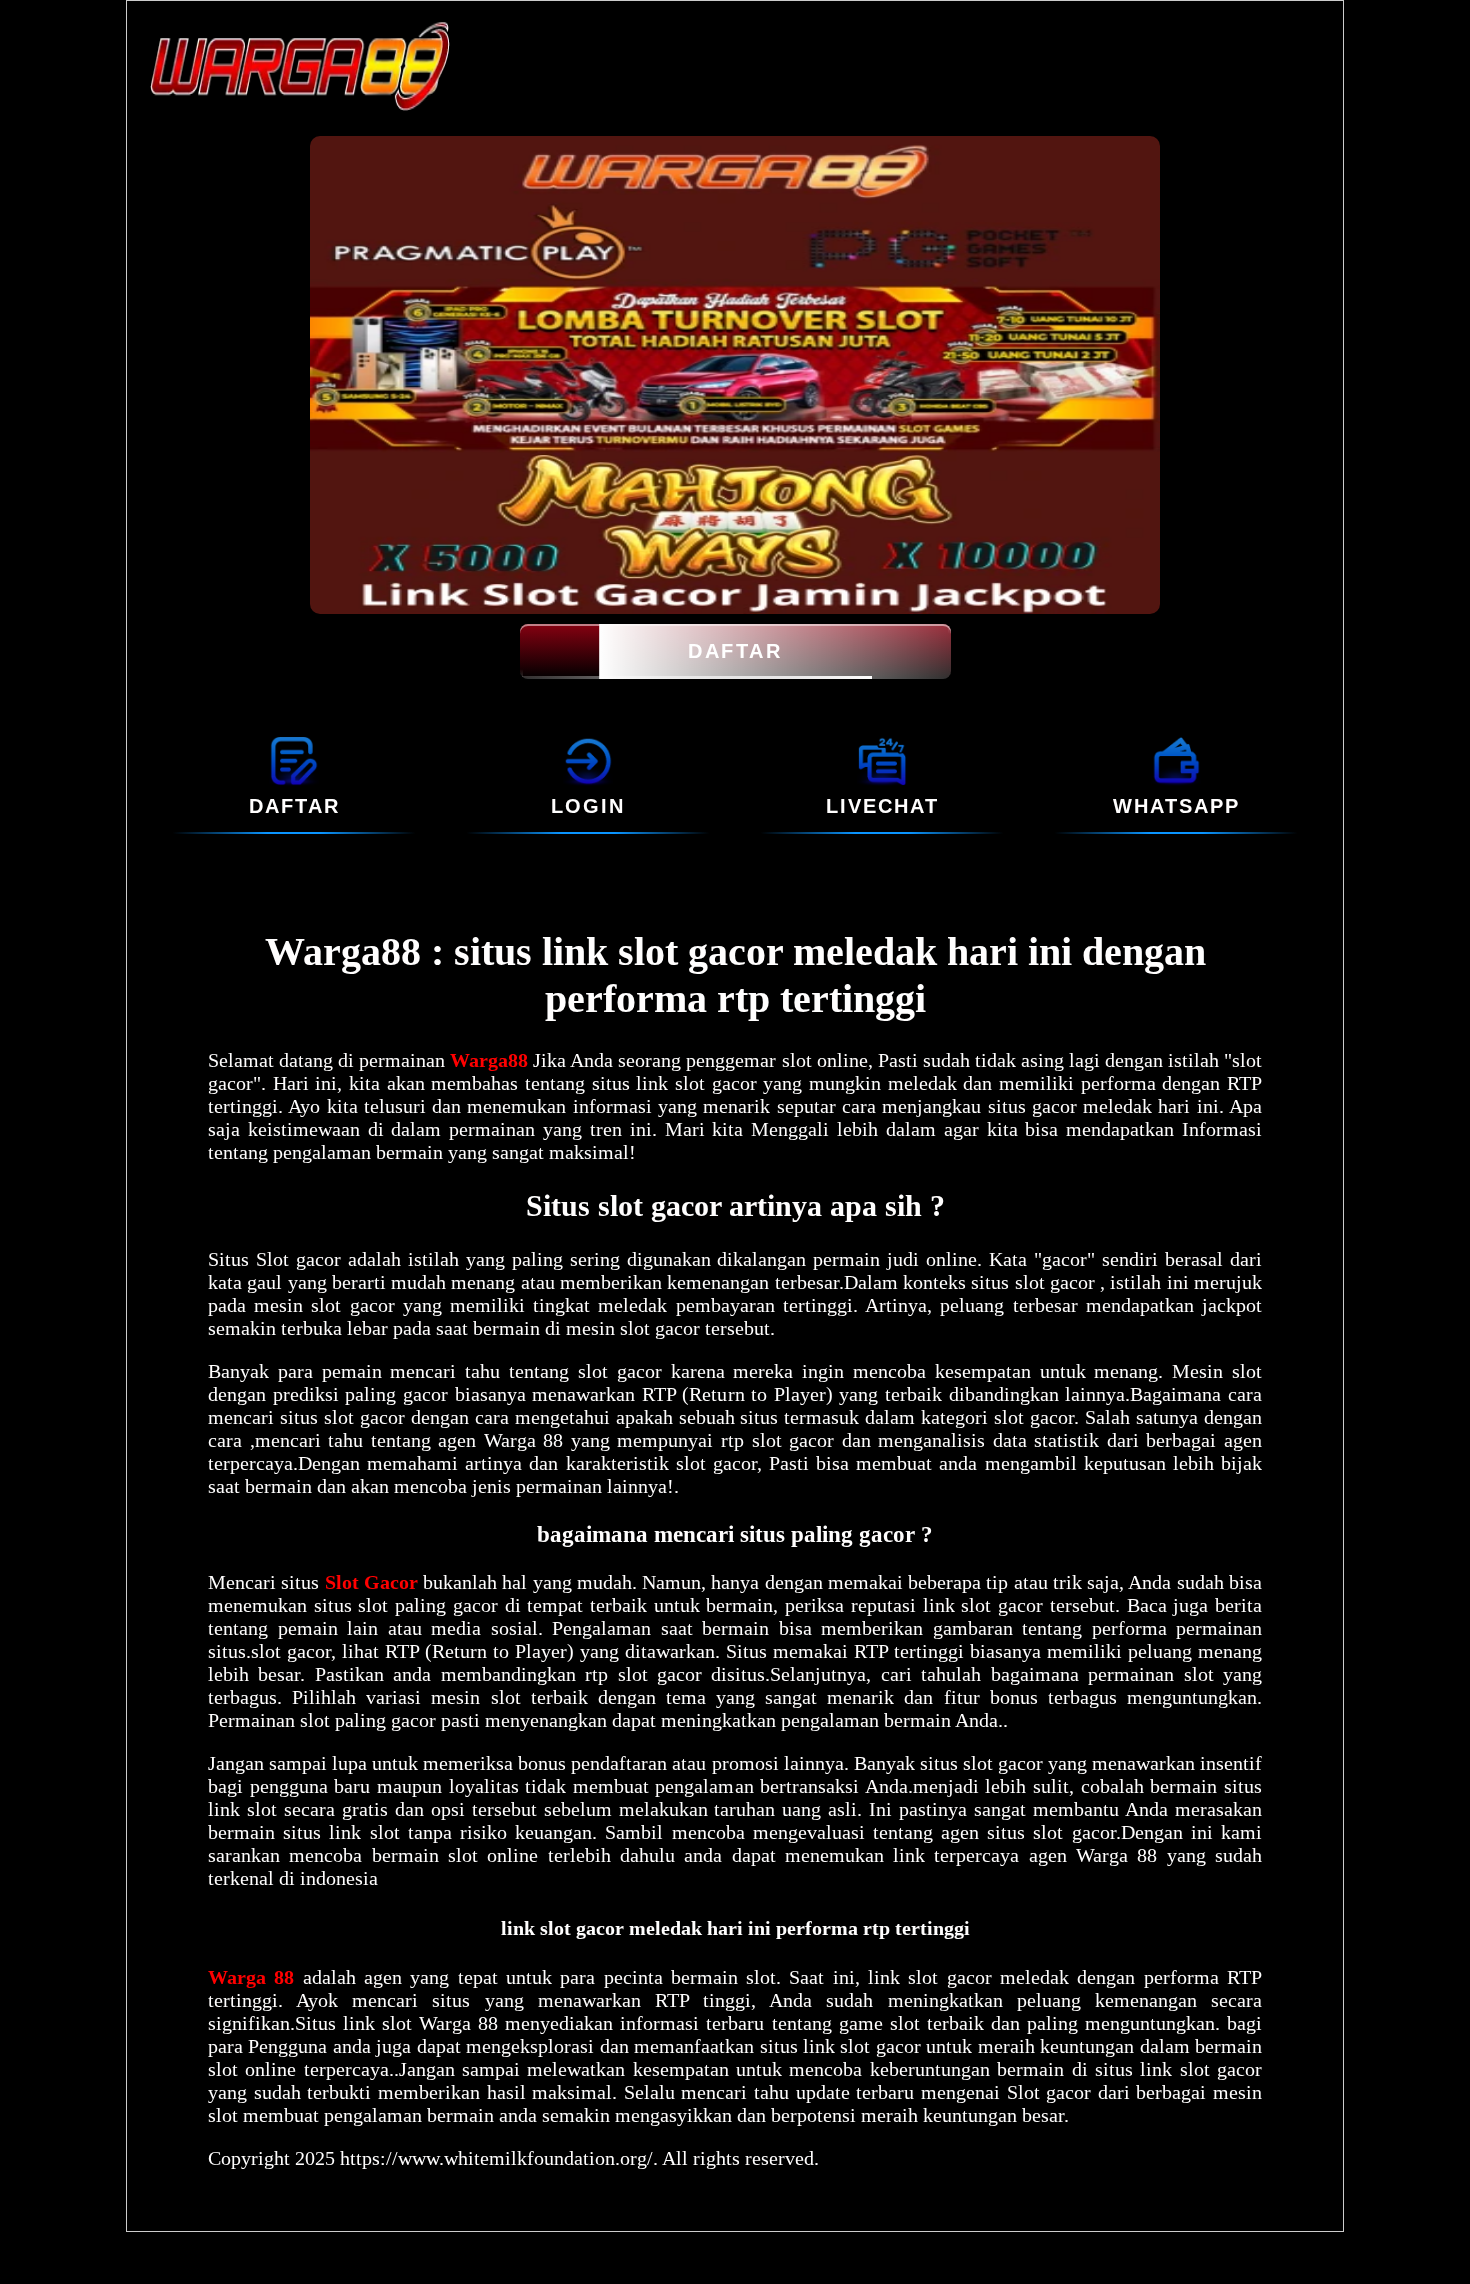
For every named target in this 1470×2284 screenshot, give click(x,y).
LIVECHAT (882, 806)
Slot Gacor (371, 1582)
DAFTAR (735, 651)
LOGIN (588, 806)
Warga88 (491, 1060)
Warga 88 (255, 1977)
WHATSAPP (1176, 806)
